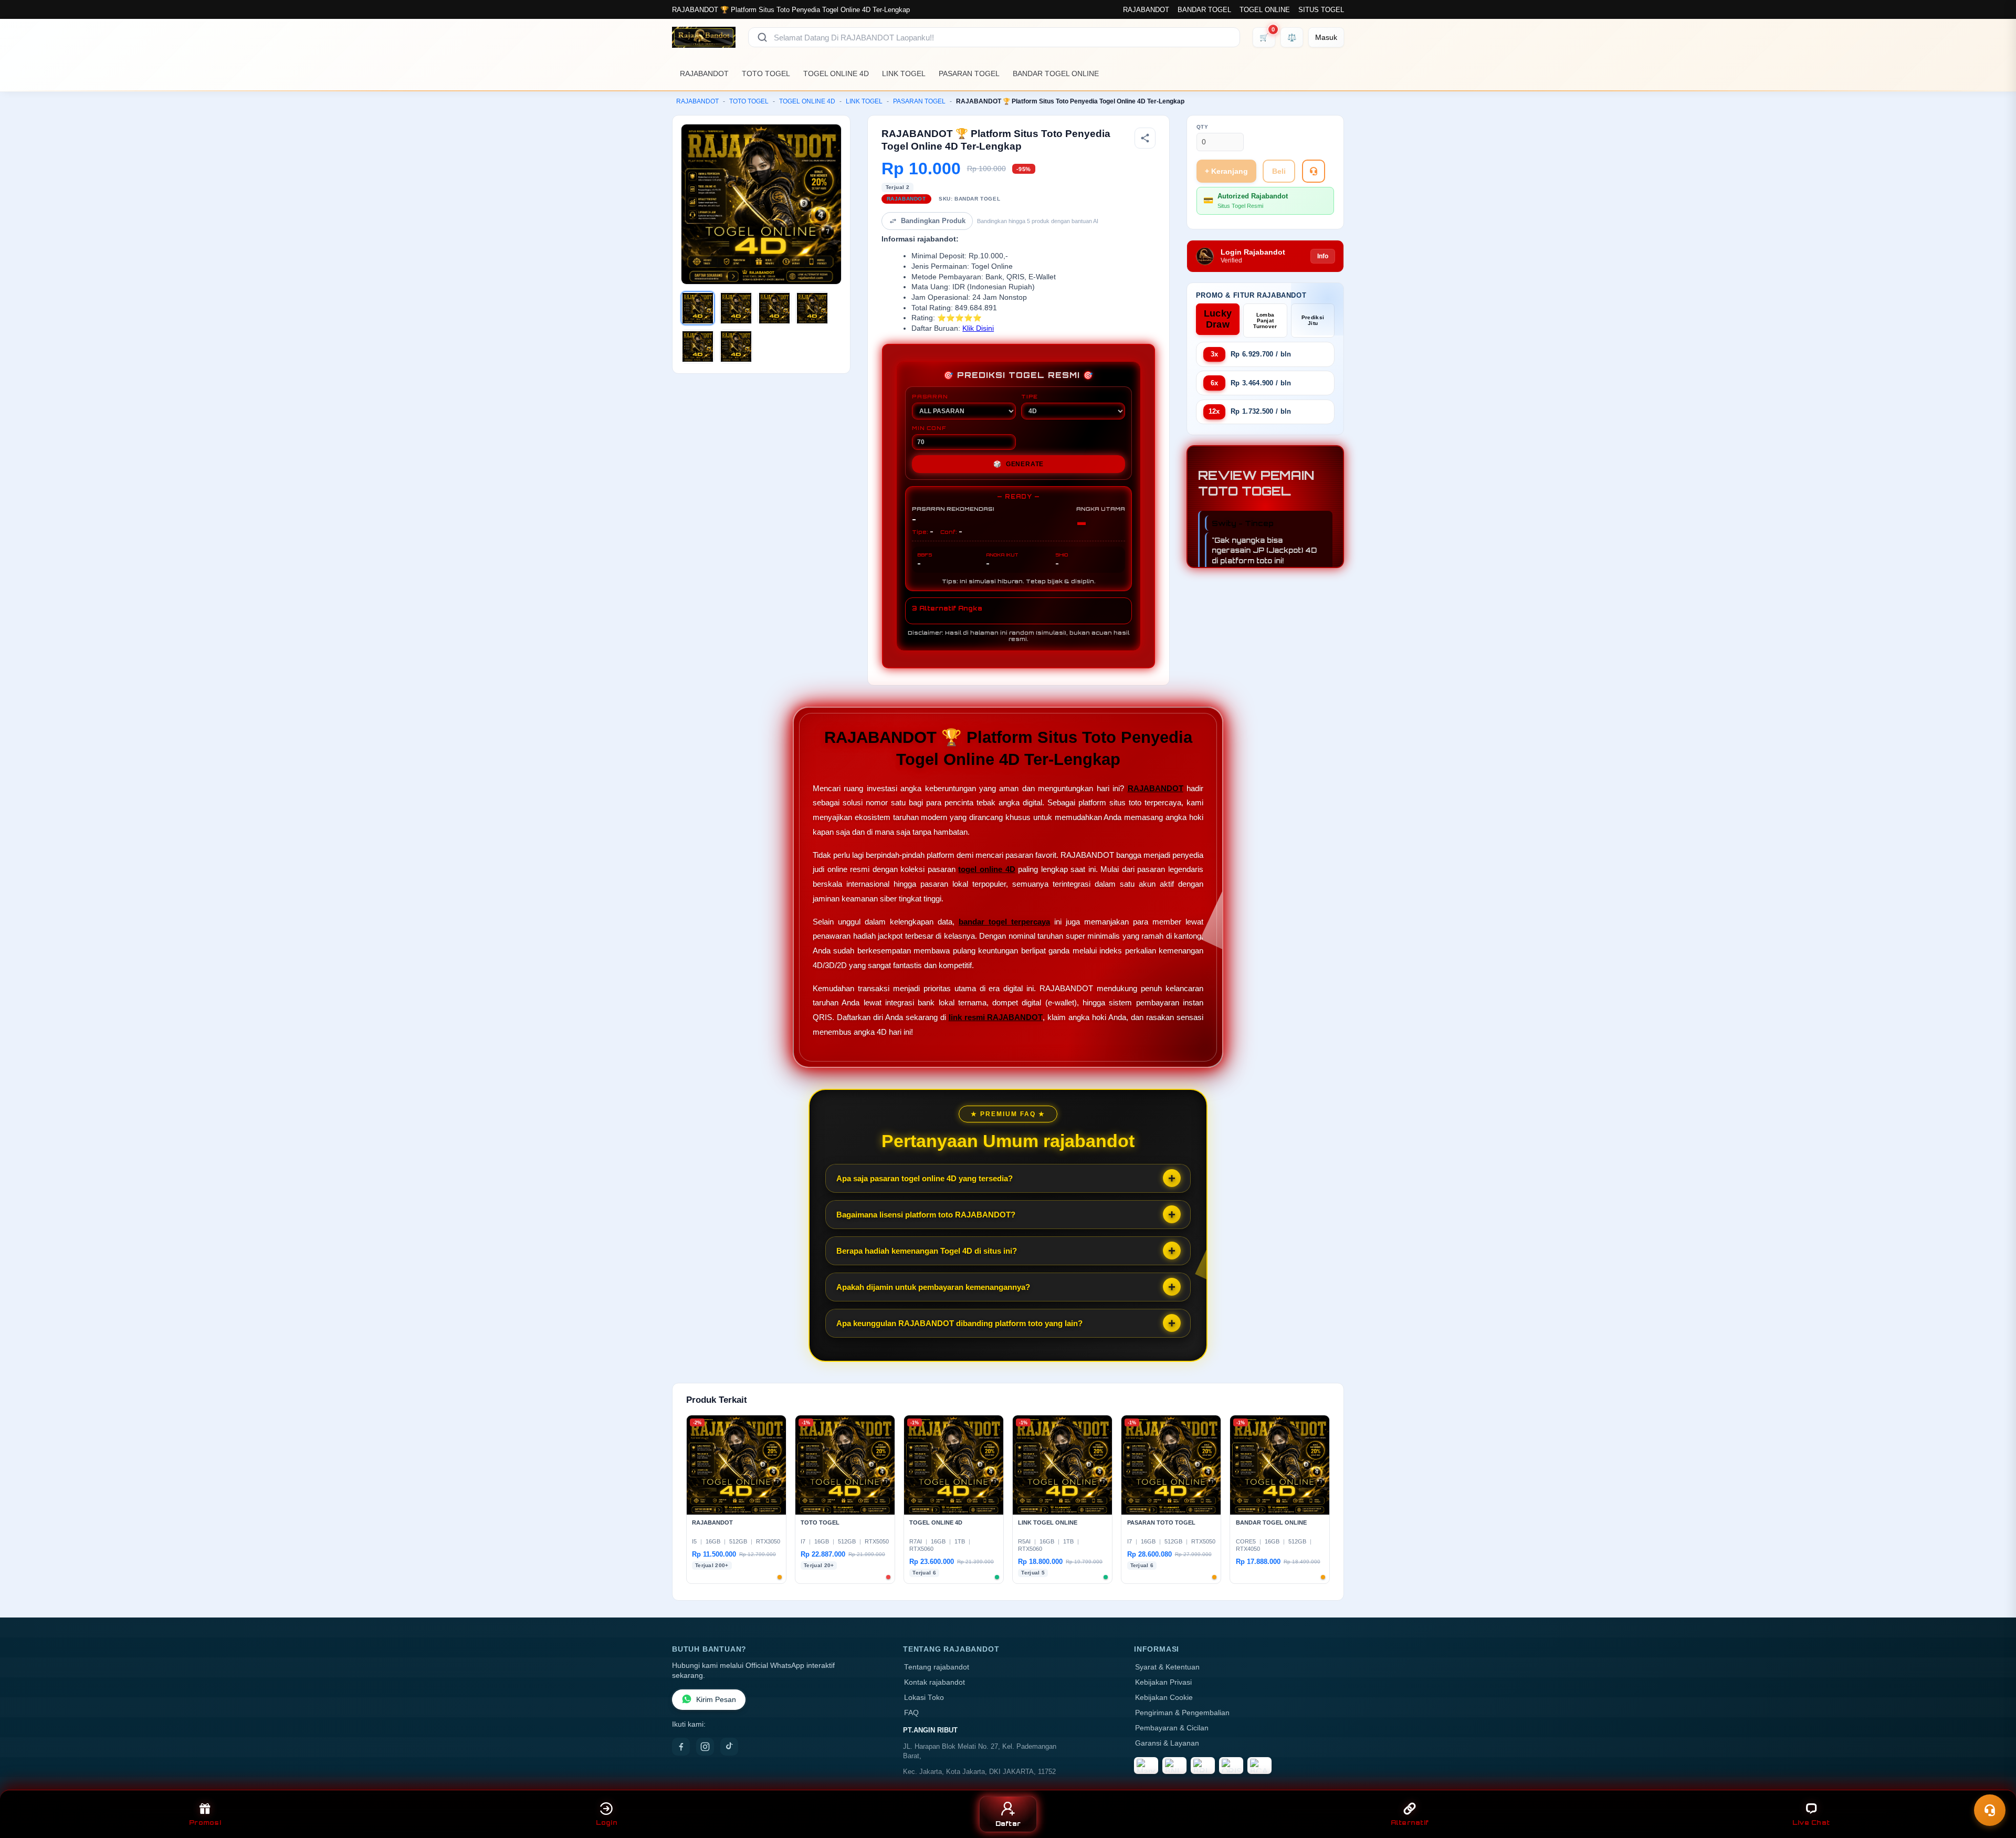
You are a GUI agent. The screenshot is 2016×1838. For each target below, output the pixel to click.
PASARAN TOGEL (969, 73)
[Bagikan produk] (1145, 138)
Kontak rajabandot (934, 1682)
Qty (1203, 127)
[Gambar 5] (698, 346)
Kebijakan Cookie (1164, 1698)
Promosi (205, 1823)
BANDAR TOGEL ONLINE (1056, 73)
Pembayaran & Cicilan (1172, 1728)
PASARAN (930, 396)
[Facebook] (681, 1747)
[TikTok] (729, 1747)
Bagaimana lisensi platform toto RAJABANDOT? (926, 1215)
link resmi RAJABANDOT (996, 1017)
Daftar (1008, 1824)
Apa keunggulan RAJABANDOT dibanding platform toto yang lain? (959, 1323)
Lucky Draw (1218, 319)
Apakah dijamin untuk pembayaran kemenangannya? (933, 1287)
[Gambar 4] (812, 308)
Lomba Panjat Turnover (1265, 321)
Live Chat (1811, 1823)
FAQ (911, 1713)
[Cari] (762, 37)
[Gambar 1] (698, 308)
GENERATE (1018, 464)
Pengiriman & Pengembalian (1182, 1713)
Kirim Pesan (716, 1700)
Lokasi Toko (924, 1698)
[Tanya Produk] (1314, 171)
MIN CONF (929, 428)
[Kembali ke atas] (1993, 1784)
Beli (1279, 171)
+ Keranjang (1226, 171)
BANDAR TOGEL (1204, 10)
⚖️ (1292, 37)
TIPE (1030, 396)
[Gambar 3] (774, 308)
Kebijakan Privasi (1163, 1682)
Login (607, 1823)
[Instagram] (705, 1747)
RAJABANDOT (1146, 10)
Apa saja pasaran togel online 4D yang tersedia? (925, 1178)
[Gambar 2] (736, 308)
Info (1323, 256)
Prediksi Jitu (1313, 320)
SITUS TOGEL (1321, 10)
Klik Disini (978, 328)
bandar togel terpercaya (1004, 922)
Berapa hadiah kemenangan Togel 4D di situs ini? (927, 1251)
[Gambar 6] (736, 346)
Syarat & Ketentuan (1167, 1667)
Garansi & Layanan (1167, 1743)
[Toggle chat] (1990, 1810)
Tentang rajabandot (937, 1667)
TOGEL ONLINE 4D (836, 73)
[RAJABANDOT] (704, 37)
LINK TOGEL (904, 73)
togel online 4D (986, 869)
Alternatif (1410, 1823)
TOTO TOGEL (766, 73)
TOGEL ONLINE (1265, 10)
